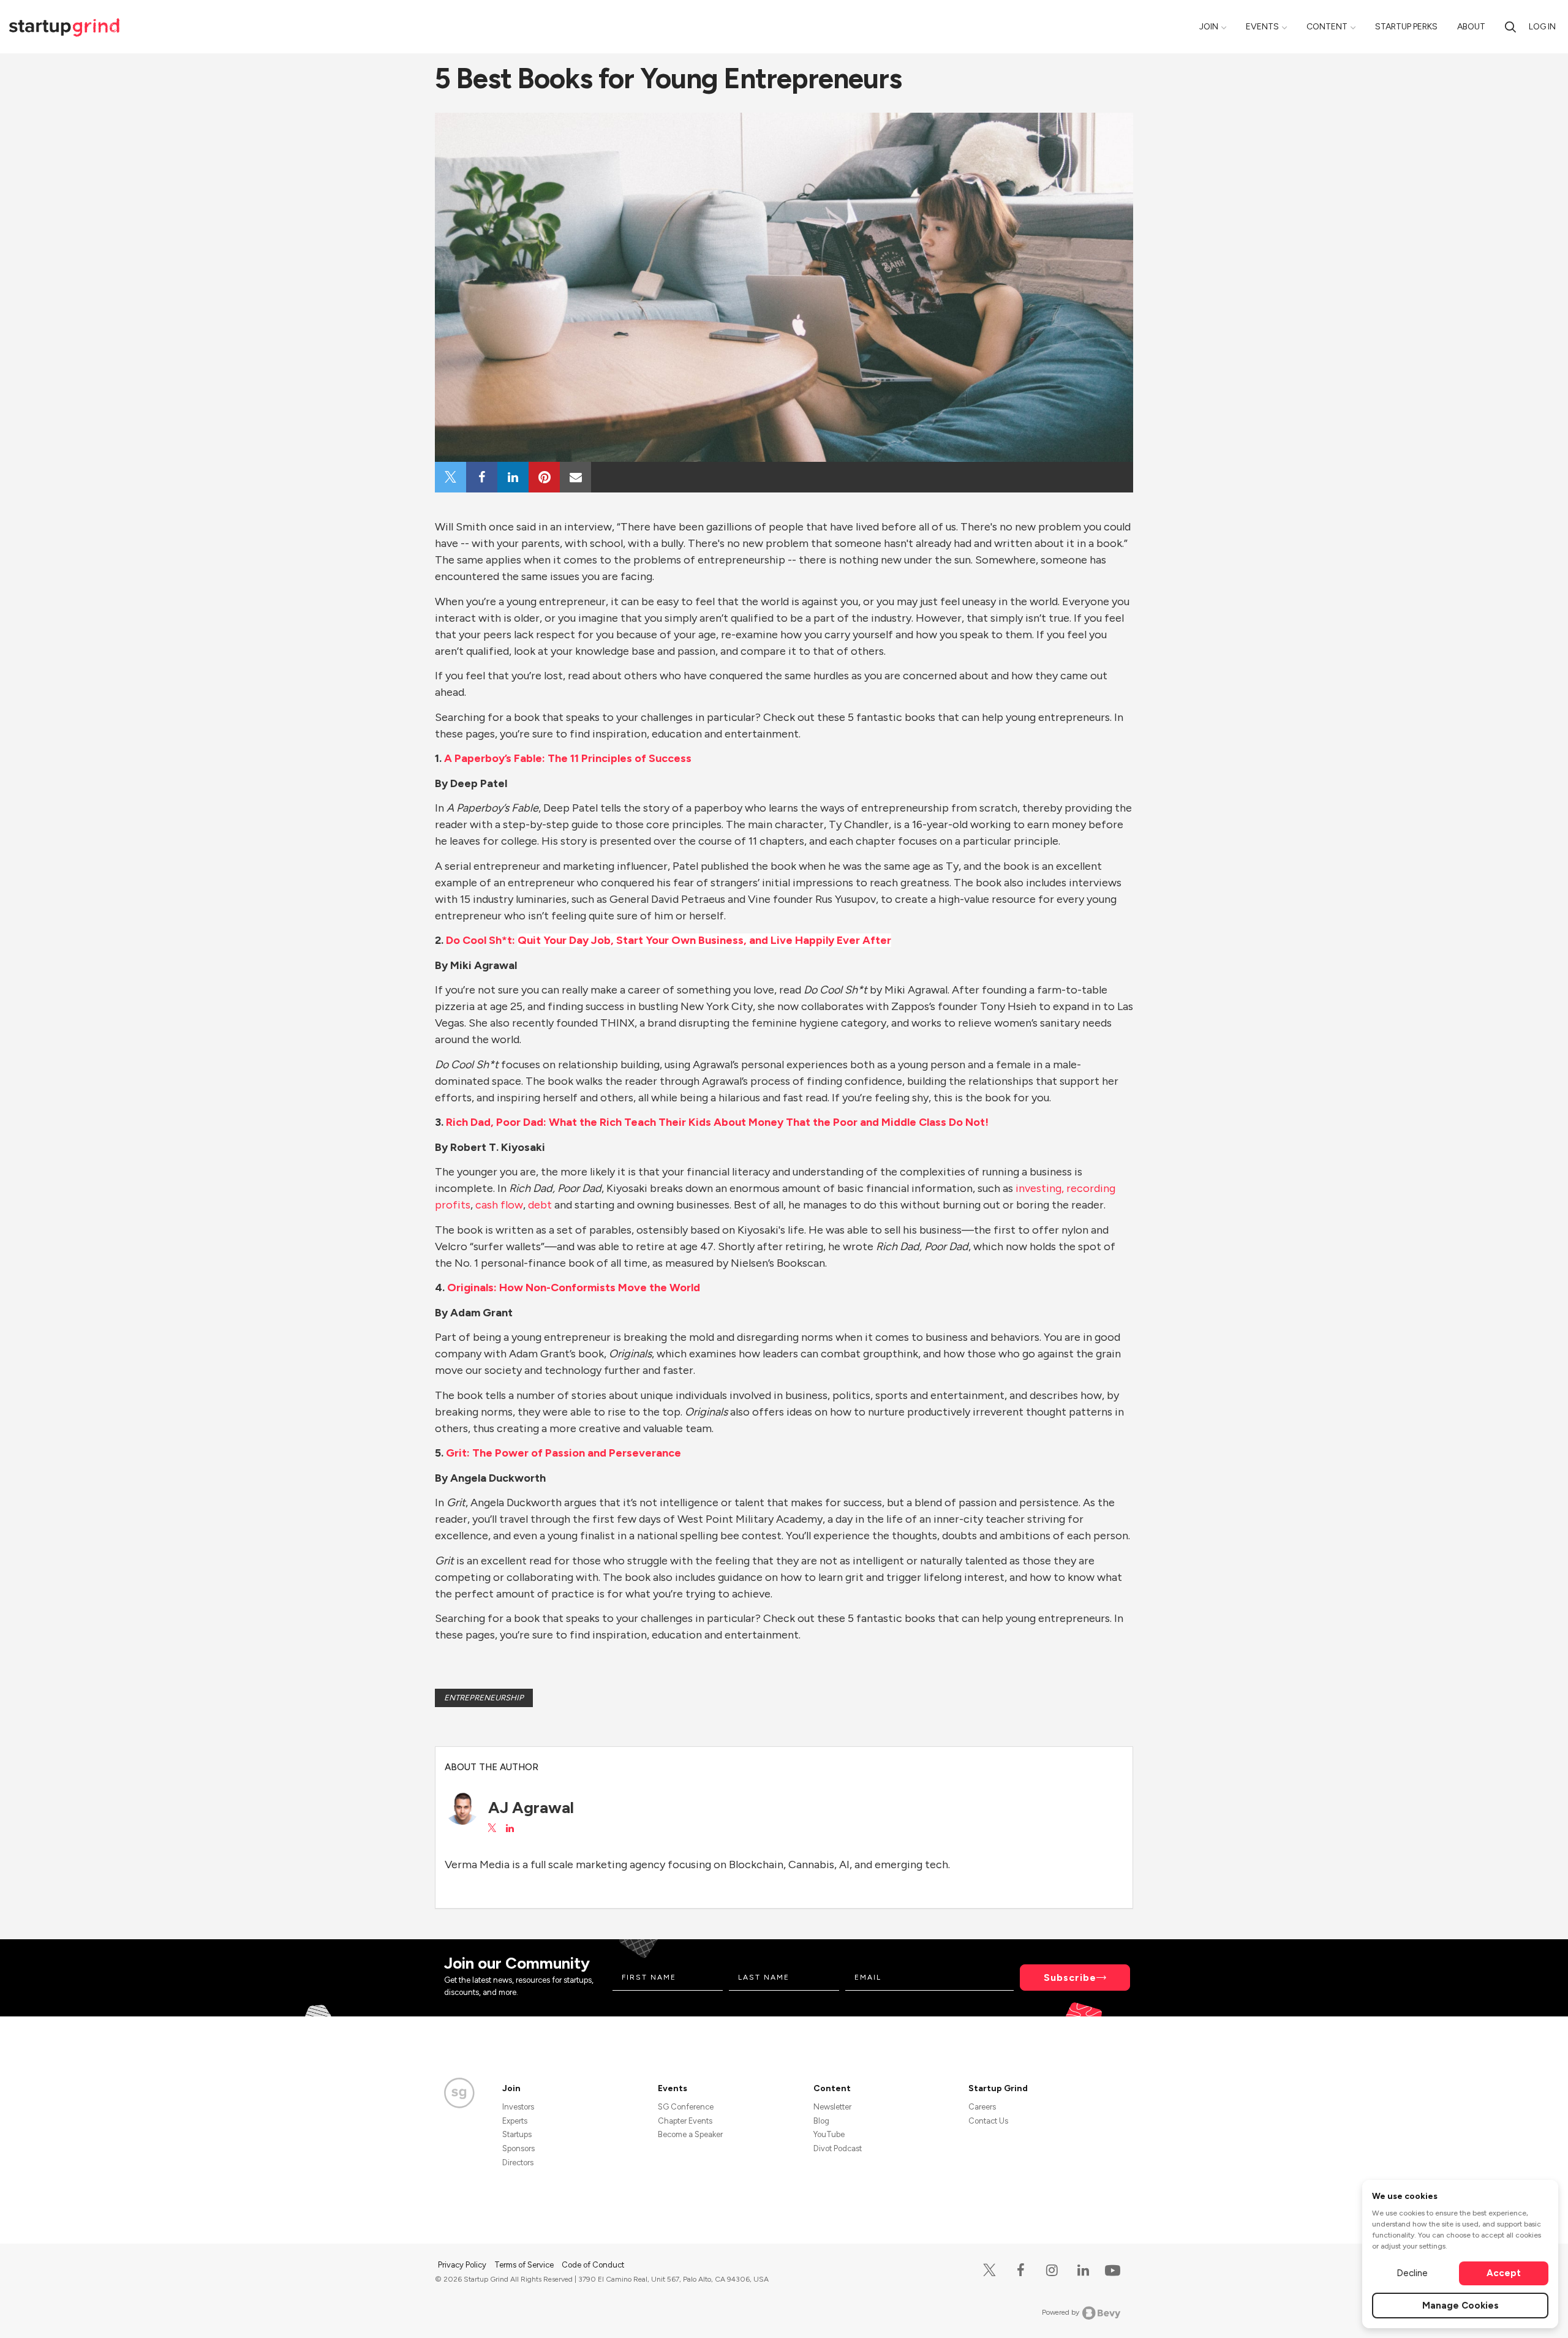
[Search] (1510, 27)
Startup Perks (1406, 27)
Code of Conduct (593, 2265)
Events (1262, 27)
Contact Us (988, 2121)
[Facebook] (1021, 2270)
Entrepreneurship (484, 1698)
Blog (821, 2121)
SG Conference (686, 2107)
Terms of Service (525, 2265)
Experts (515, 2121)
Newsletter (832, 2107)
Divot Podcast (838, 2148)
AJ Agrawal (531, 1808)
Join (1209, 27)
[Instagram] (1052, 2270)
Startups (517, 2134)
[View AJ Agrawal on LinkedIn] (510, 1828)
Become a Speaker (690, 2134)
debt (540, 1205)
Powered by (1061, 2312)
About (1471, 27)
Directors (518, 2163)
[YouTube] (1110, 2270)
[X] (989, 2270)
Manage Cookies (1461, 2306)
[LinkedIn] (1083, 2270)
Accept (1504, 2273)
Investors (518, 2107)
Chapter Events (685, 2121)
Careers (982, 2107)
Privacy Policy (463, 2265)
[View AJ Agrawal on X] (492, 1828)
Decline (1412, 2273)
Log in (1542, 27)
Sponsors (518, 2148)
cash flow (499, 1205)
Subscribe (1070, 1978)
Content (1327, 27)
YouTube (829, 2134)
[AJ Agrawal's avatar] (462, 1808)
